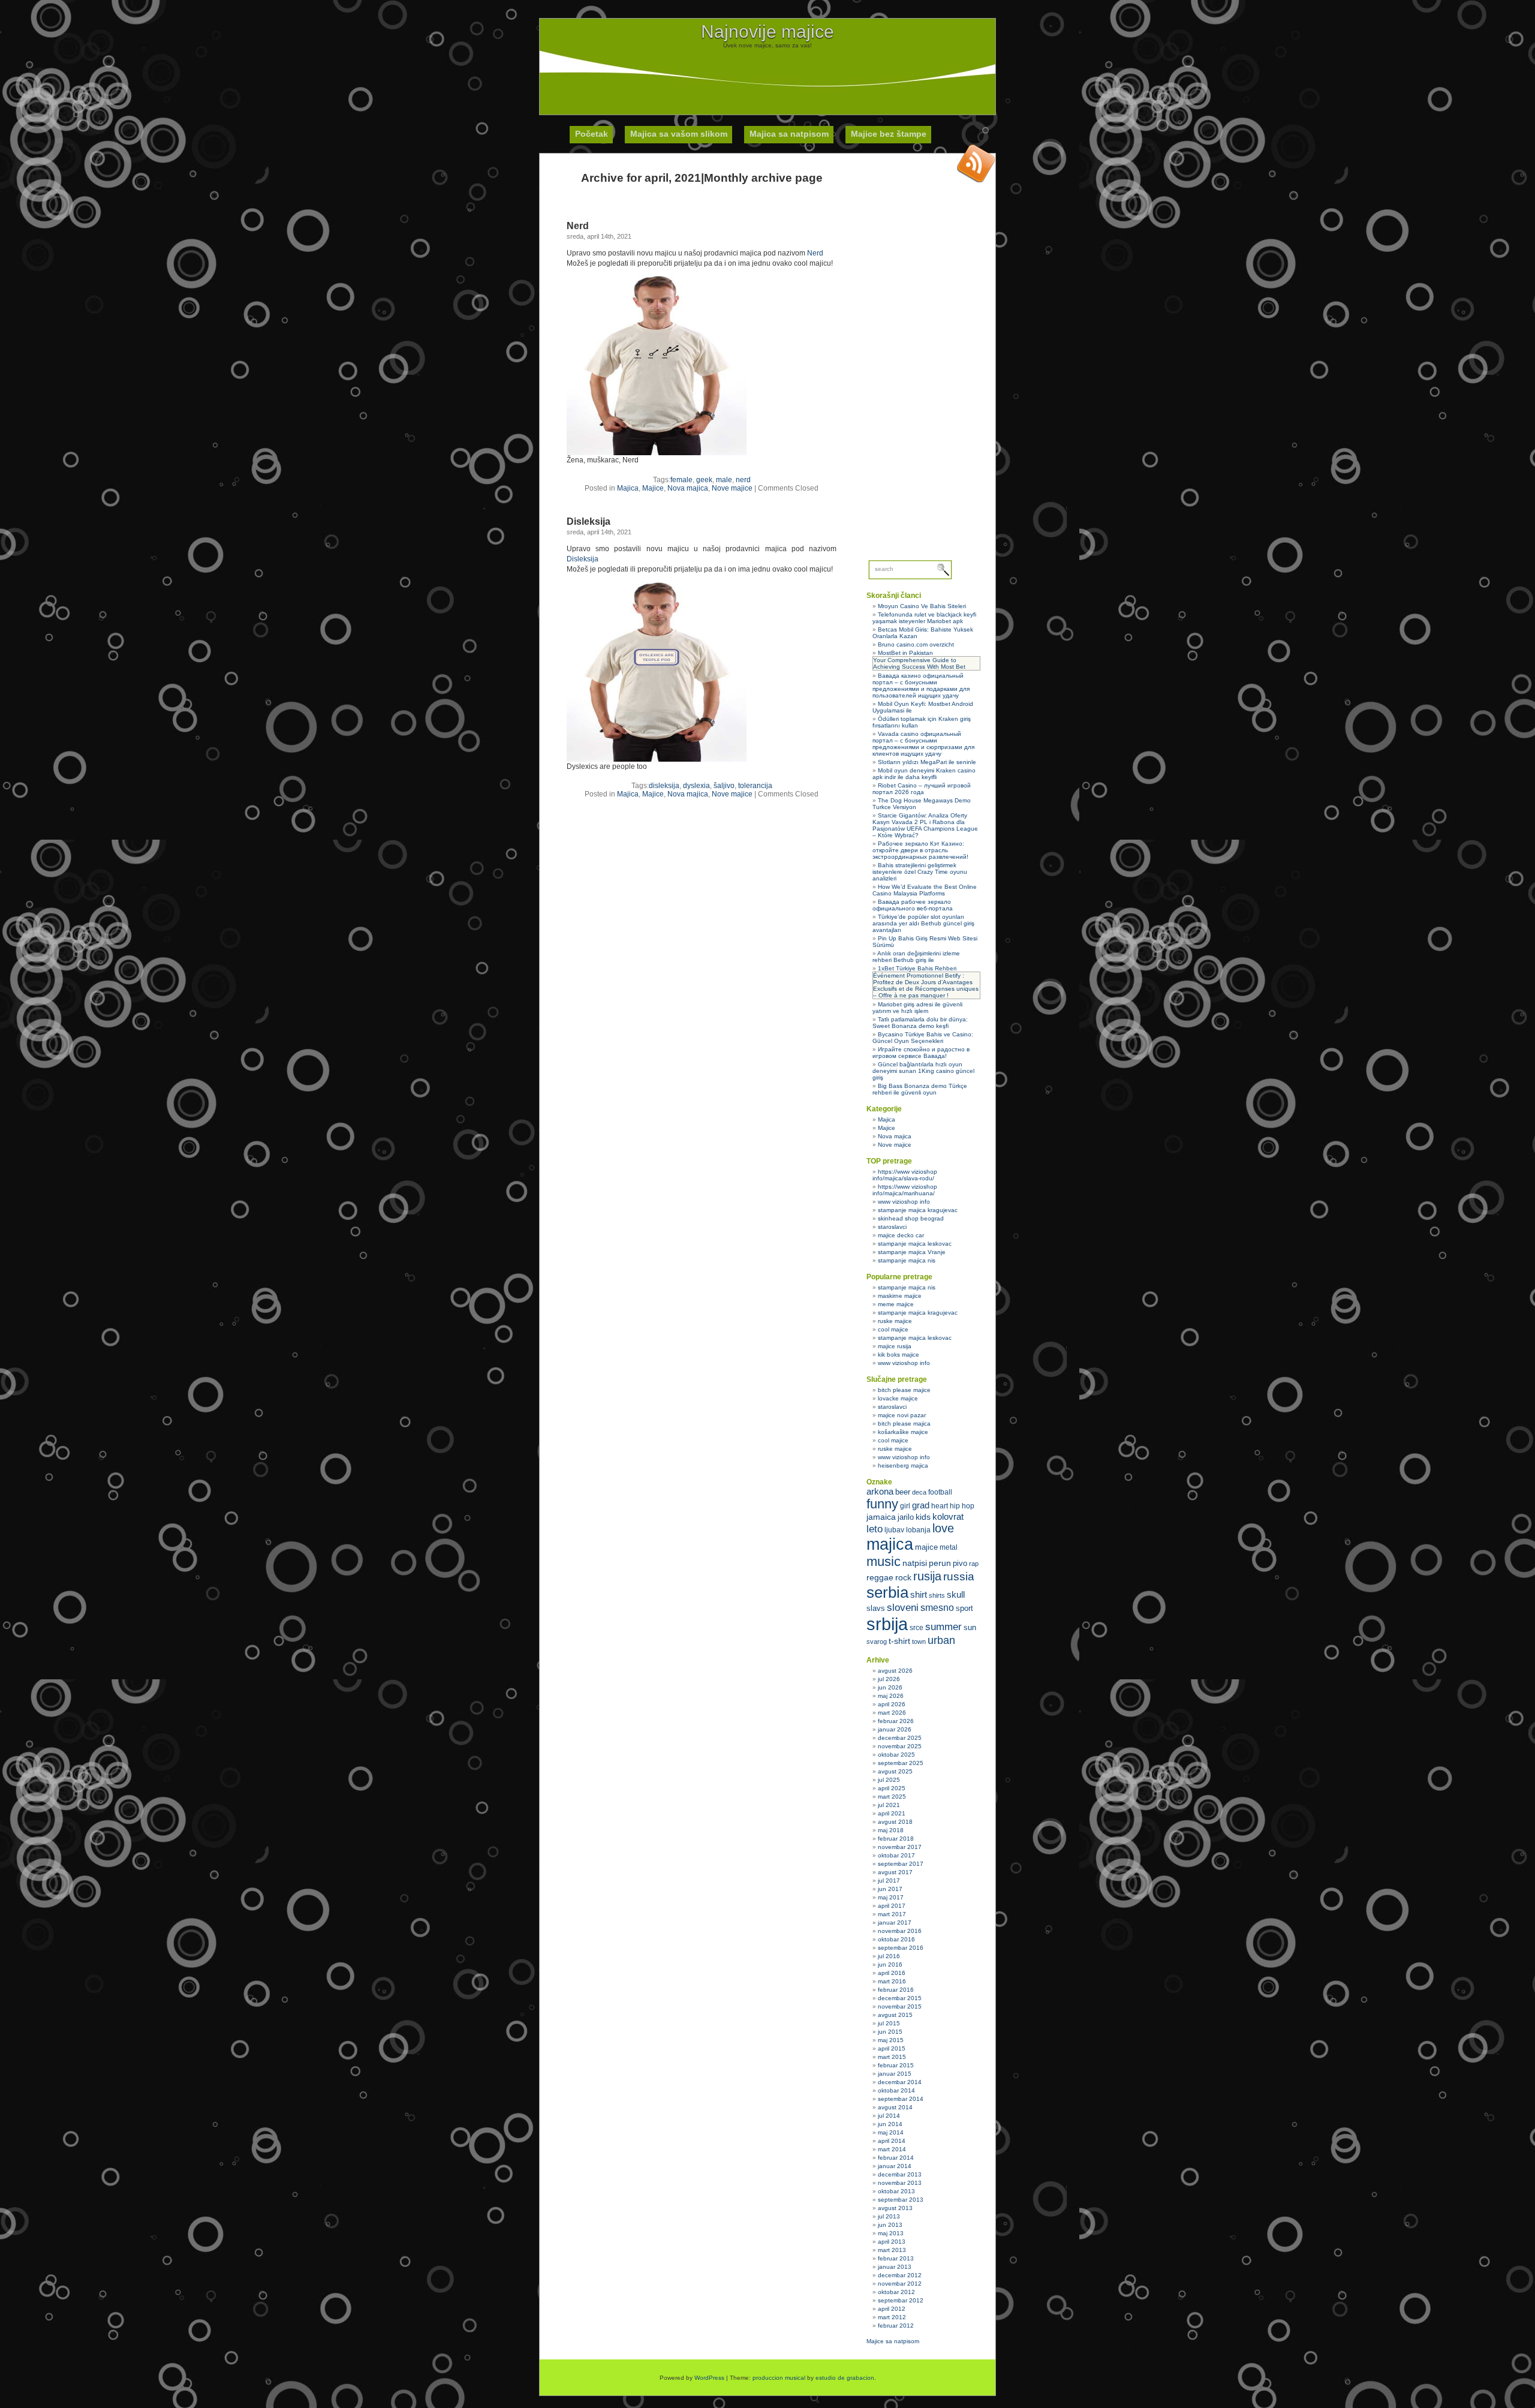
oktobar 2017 (896, 1855)
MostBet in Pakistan (905, 653)
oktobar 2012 (896, 2292)
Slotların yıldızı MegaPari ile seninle (927, 762)
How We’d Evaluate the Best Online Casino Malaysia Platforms (925, 890)
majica (890, 1544)
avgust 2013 (895, 2208)
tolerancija (755, 786)
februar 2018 (896, 1839)
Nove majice (732, 488)
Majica (628, 488)
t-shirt (899, 1641)
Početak (592, 134)
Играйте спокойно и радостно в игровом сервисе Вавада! (921, 1053)
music (884, 1561)
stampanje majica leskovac (915, 1244)
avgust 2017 (895, 1872)
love (943, 1528)
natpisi (915, 1563)
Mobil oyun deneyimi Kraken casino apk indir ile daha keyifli (924, 774)
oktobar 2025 (896, 1755)
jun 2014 (890, 2124)
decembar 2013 (900, 2174)
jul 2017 (889, 1881)
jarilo (906, 1517)
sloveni (903, 1608)
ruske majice (895, 1321)
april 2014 (892, 2141)
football (940, 1492)
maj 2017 (891, 1897)
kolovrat (948, 1517)
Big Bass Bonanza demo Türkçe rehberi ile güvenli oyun (920, 1089)
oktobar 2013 (896, 2191)
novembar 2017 (900, 1847)
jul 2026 (889, 1679)
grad (921, 1505)
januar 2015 (895, 2074)
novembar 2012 (900, 2284)
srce (917, 1628)
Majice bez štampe (889, 134)
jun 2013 (890, 2225)
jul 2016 (889, 1956)
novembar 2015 (900, 2006)
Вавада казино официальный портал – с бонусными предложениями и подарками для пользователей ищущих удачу (921, 686)
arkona (880, 1491)
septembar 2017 (901, 1864)
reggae (880, 1577)
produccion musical (779, 2378)
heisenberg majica (903, 1465)
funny (882, 1504)
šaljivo (724, 786)
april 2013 (892, 2242)
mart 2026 (892, 1713)
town (919, 1642)
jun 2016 (890, 1964)
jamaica (881, 1517)
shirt (919, 1595)
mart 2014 (892, 2149)
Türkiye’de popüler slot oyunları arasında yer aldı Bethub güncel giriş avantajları (923, 923)
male (724, 480)
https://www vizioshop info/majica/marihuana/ (905, 1190)
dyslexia (696, 786)
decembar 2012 (900, 2275)
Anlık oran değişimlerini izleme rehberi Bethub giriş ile (916, 957)
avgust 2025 (895, 1771)
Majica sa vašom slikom (679, 134)
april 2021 (892, 1813)
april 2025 (892, 1788)
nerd (743, 480)
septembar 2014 (901, 2099)
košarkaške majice (903, 1432)
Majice (653, 488)
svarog (877, 1642)
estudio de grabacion (845, 2378)
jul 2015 (889, 2023)
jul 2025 (889, 1780)
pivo (960, 1563)
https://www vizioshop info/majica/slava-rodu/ (905, 1175)
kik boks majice (899, 1355)
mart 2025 (892, 1797)
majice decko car (901, 1235)
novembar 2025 (900, 1746)
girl (905, 1506)
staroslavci (892, 1227)
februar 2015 (896, 2065)
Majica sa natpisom (789, 134)
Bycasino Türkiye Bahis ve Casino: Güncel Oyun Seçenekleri (923, 1038)
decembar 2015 (900, 1998)
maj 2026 (891, 1696)
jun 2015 (890, 2032)
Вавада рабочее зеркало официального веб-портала (913, 905)
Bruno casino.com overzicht (916, 644)
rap (974, 1564)
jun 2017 (890, 1889)
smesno (937, 1608)
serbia (887, 1592)
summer (943, 1627)
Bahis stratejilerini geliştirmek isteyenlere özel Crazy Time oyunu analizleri (920, 872)
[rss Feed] (976, 163)
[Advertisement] (767, 76)
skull (956, 1594)
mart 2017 (892, 1914)
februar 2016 (896, 1990)
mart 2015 (892, 2057)
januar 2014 (895, 2166)
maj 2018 (891, 1830)
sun (970, 1627)
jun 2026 (890, 1687)
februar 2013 (896, 2258)
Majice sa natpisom (893, 2341)
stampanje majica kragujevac (918, 1210)
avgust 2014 (895, 2107)
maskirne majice (900, 1296)
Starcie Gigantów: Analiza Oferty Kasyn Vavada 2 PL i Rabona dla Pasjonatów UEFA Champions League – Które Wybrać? (925, 825)
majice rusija (895, 1346)
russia (959, 1576)
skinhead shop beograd (911, 1218)
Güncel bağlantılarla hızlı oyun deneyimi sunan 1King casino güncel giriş (923, 1071)
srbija (887, 1624)
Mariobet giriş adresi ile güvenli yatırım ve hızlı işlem (917, 1008)
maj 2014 (891, 2132)
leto (875, 1529)
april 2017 (892, 1906)
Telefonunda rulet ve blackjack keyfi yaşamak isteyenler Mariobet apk (924, 618)
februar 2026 (896, 1721)
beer (903, 1492)
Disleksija (589, 521)
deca (919, 1492)
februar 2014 (896, 2158)
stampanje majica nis (907, 1260)
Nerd (578, 226)
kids (923, 1517)
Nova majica (688, 488)
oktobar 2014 (896, 2090)
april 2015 (892, 2048)
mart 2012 (892, 2317)
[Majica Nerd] (657, 453)
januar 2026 (895, 1729)
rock (903, 1577)
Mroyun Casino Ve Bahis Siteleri (922, 606)
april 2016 (892, 1973)
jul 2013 (889, 2216)
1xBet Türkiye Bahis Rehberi (917, 968)
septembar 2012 (901, 2300)
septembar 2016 (901, 1948)
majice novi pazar (902, 1415)
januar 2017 (895, 1923)
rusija (927, 1576)
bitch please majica (904, 1424)
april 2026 (892, 1704)
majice (926, 1547)
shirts (937, 1595)
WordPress (709, 2378)
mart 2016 (892, 1981)
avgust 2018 (895, 1822)
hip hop (962, 1506)
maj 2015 (891, 2040)
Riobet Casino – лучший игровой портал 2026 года (922, 789)
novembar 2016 (900, 1931)
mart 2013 (892, 2250)
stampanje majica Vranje (912, 1252)
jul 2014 (889, 2116)
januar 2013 (895, 2267)
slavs (876, 1608)
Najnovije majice (767, 31)
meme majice (896, 1304)
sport (964, 1608)
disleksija (664, 786)
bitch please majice (904, 1390)
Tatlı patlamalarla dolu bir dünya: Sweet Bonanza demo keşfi (920, 1023)
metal (949, 1547)
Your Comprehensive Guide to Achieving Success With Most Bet (919, 663)
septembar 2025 (901, 1763)
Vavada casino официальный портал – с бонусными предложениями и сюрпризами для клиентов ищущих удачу (923, 744)
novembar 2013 (900, 2183)
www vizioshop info (904, 1202)
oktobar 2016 (896, 1939)
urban (941, 1640)
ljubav (894, 1530)
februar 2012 (896, 2326)
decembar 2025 (900, 1738)
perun (940, 1563)
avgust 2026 (895, 1671)
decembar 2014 (900, 2082)
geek (704, 480)
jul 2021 (889, 1805)
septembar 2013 (901, 2200)
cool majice (893, 1329)
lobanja (918, 1530)
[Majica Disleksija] (657, 759)
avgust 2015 (895, 2015)
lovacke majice (898, 1398)
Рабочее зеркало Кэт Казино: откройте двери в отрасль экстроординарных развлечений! (920, 850)
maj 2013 (891, 2233)
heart (940, 1506)
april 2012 (892, 2309)
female (681, 480)
